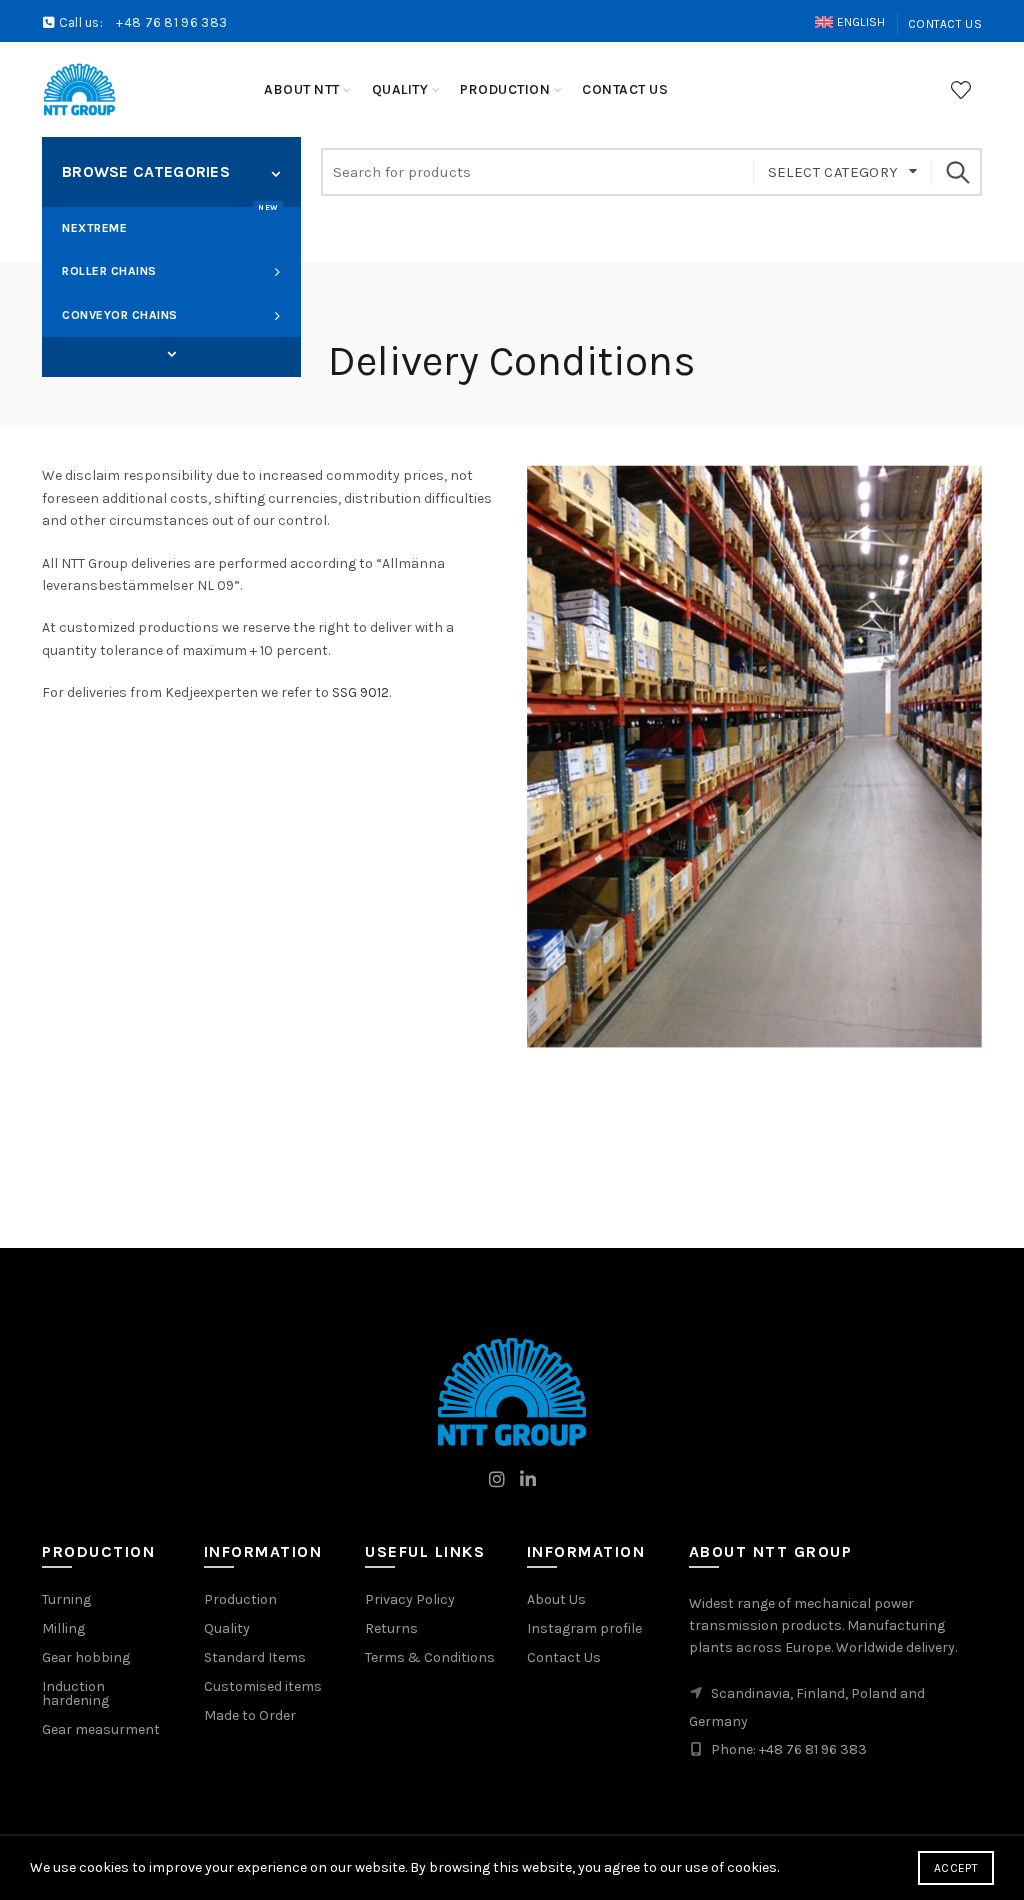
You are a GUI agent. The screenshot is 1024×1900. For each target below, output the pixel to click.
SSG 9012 (360, 692)
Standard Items (255, 1657)
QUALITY (400, 89)
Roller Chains (109, 271)
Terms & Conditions (430, 1657)
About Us (556, 1599)
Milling (63, 1628)
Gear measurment (101, 1729)
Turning (66, 1599)
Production (240, 1599)
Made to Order (250, 1715)
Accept (956, 1868)
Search (957, 172)
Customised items (263, 1686)
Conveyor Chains (120, 315)
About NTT (302, 89)
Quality (227, 1628)
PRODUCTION (505, 89)
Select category (833, 172)
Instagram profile (584, 1628)
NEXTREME (170, 221)
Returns (391, 1628)
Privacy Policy (410, 1599)
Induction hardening (75, 1693)
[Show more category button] (171, 355)
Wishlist (961, 90)
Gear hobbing (86, 1657)
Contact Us (945, 24)
